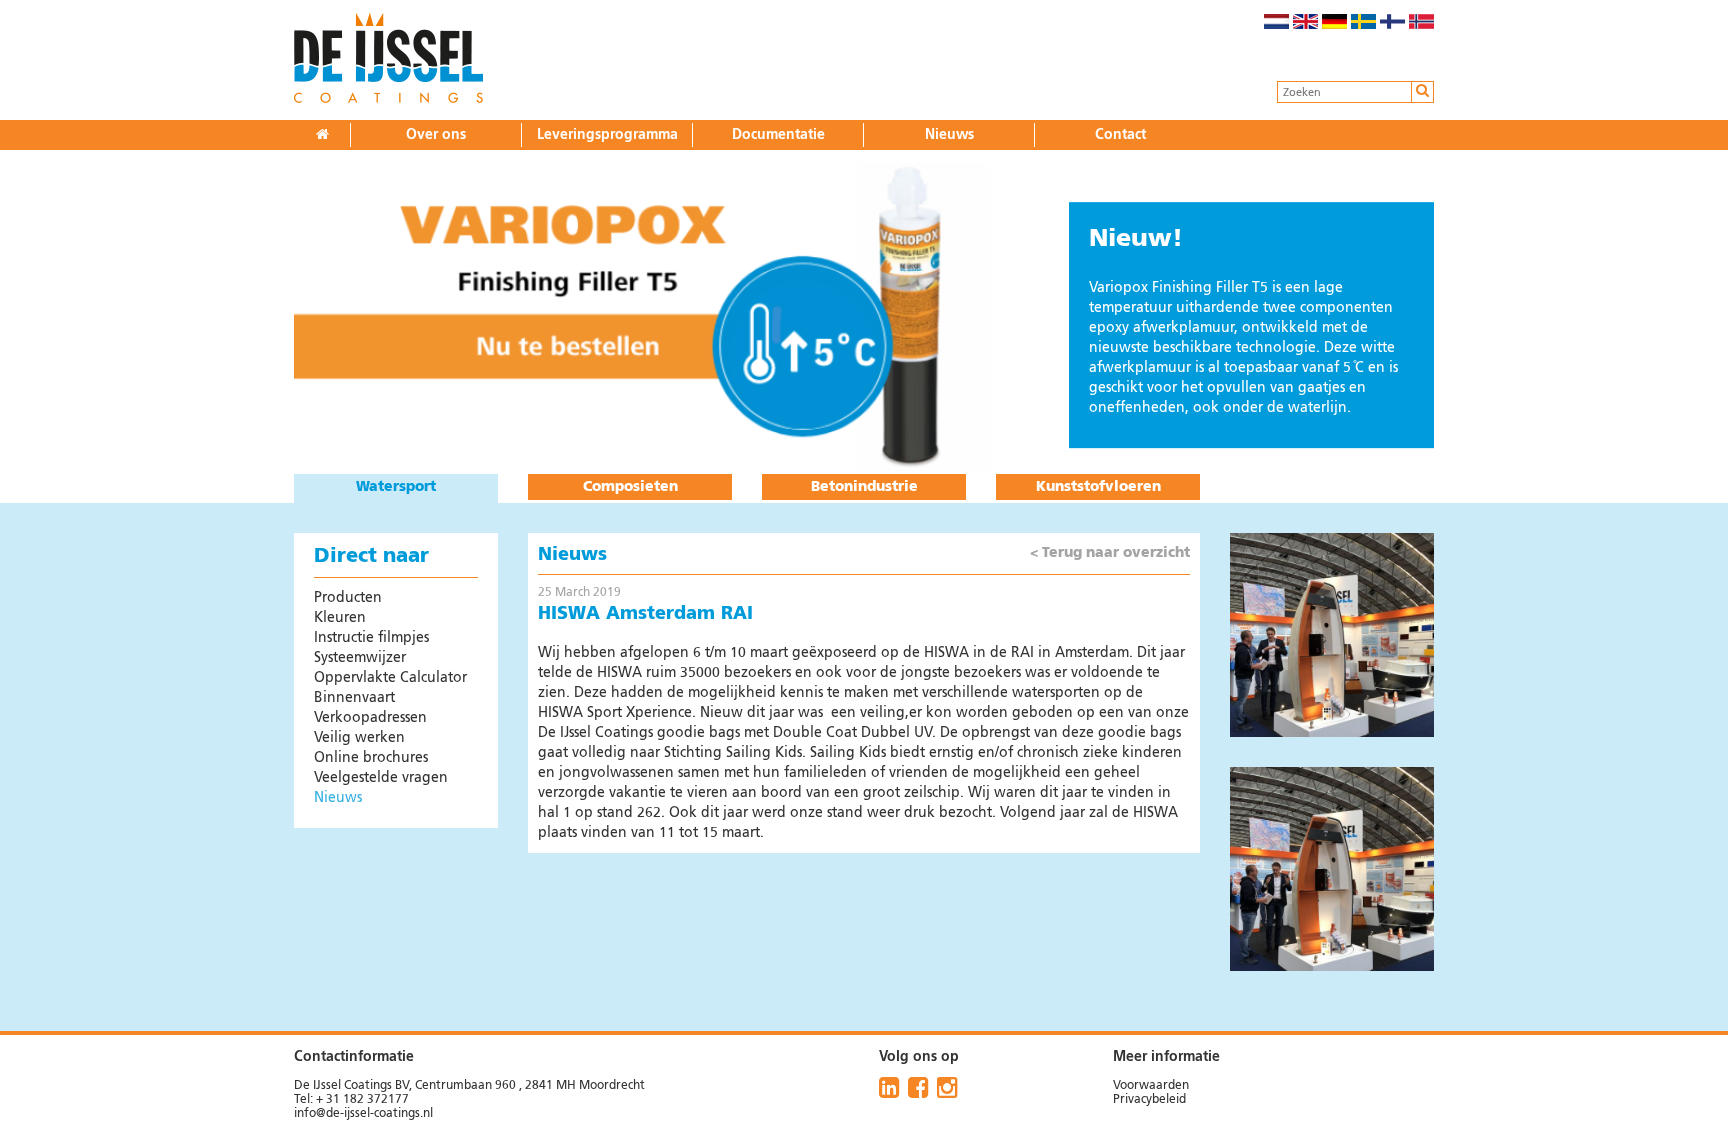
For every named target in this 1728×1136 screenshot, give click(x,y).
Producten (348, 598)
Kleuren (340, 618)
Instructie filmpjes (371, 638)
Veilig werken (359, 738)
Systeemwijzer (360, 658)
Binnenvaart (354, 698)
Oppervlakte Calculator (390, 678)
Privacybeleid (1149, 1100)
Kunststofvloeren (1098, 487)
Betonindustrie (864, 487)
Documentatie (778, 135)
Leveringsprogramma (607, 135)
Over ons (436, 135)
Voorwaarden (1151, 1086)
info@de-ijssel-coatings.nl (363, 1114)
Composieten (630, 487)
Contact (1120, 135)
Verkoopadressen (370, 718)
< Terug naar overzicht (1110, 553)
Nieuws (949, 135)
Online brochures (371, 758)
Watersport (396, 487)
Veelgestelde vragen (381, 778)
